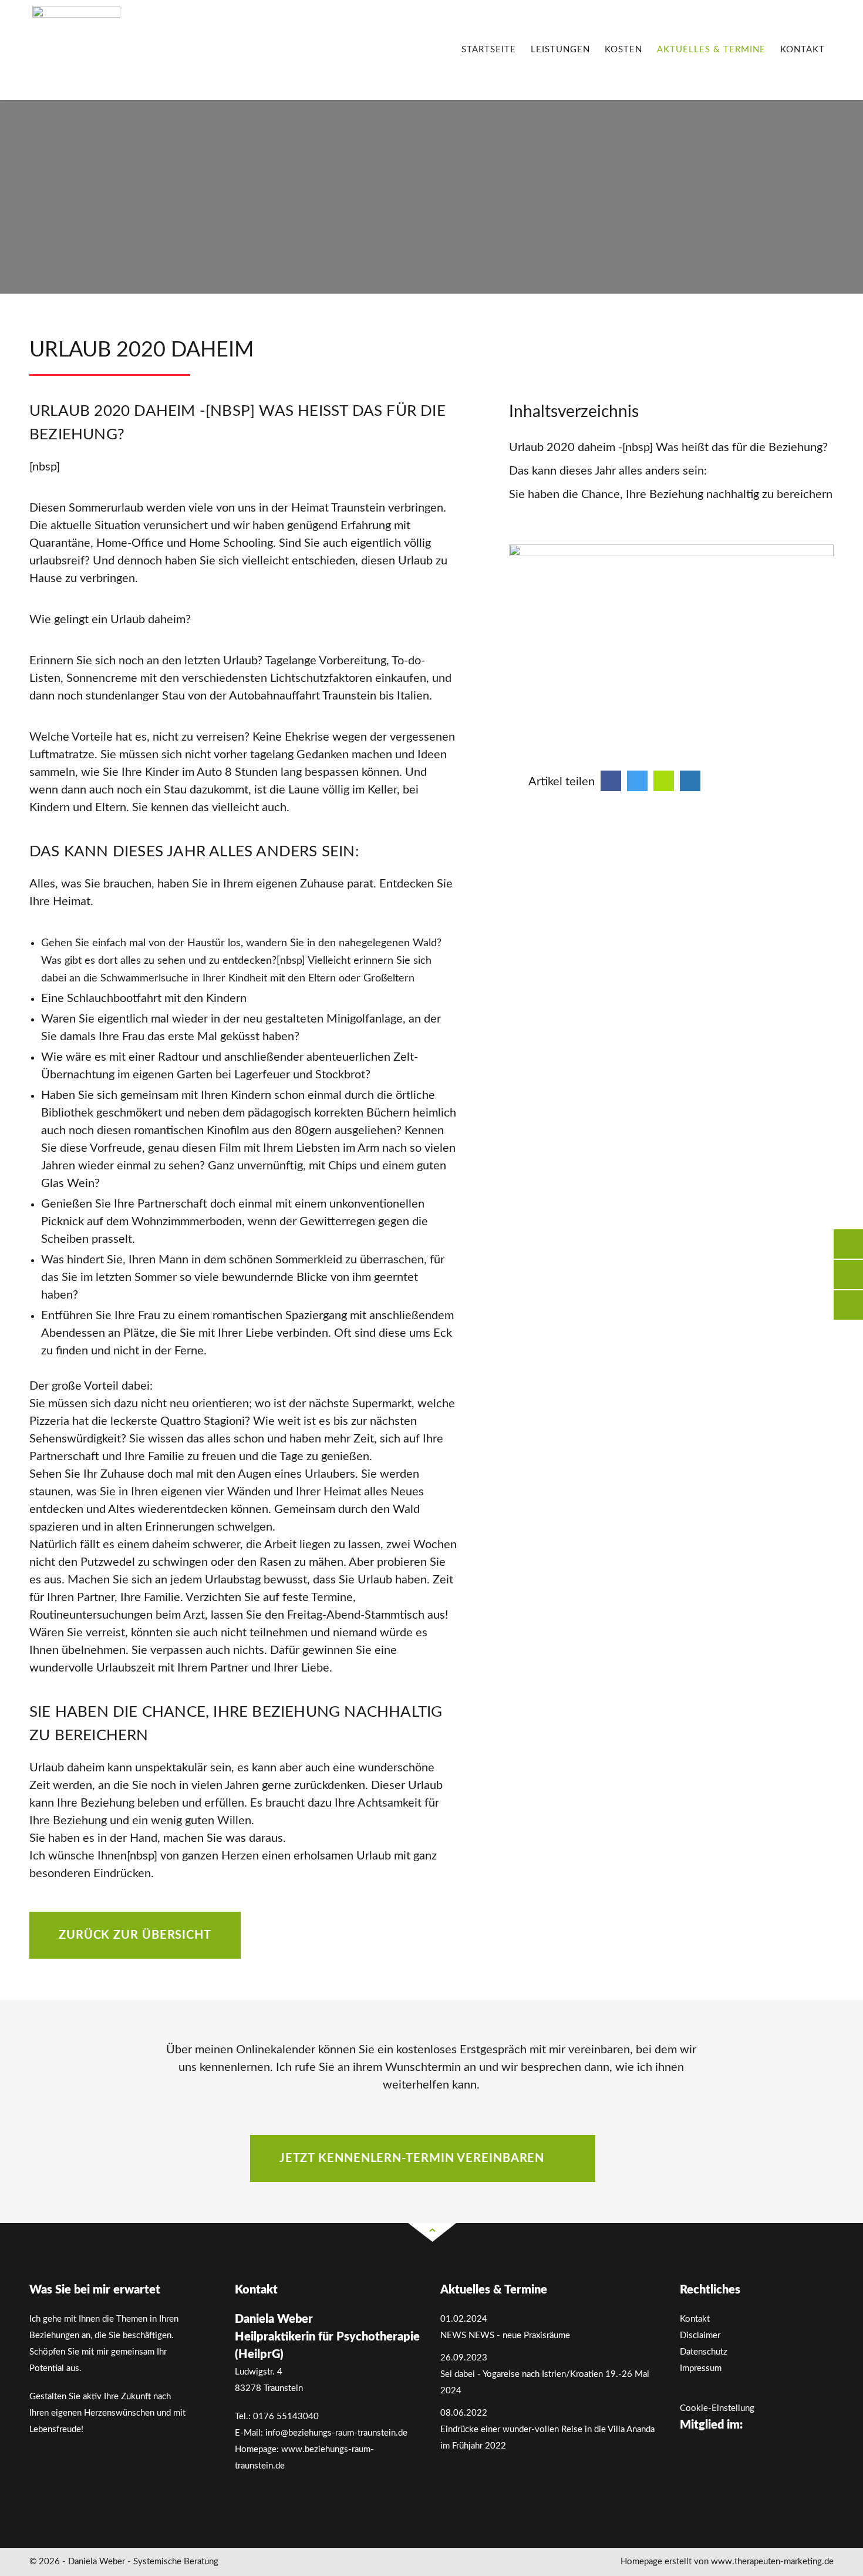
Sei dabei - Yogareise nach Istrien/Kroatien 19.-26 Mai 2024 (545, 2382)
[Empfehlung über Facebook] (611, 781)
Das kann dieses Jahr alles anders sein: (608, 471)
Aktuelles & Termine (711, 50)
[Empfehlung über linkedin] (690, 781)
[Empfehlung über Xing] (664, 781)
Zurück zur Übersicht (135, 1935)
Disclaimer (700, 2335)
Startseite (489, 50)
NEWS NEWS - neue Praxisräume (505, 2335)
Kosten (623, 50)
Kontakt (803, 50)
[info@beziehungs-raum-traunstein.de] (848, 1274)
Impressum (701, 2368)
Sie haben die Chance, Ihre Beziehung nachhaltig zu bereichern (671, 495)
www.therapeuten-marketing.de (772, 2562)
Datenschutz (704, 2352)
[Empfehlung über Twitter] (637, 781)
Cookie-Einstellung (717, 2408)
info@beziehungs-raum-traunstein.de (336, 2433)
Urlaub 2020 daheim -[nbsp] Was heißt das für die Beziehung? (668, 448)
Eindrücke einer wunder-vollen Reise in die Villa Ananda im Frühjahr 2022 (547, 2438)
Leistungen (560, 50)
